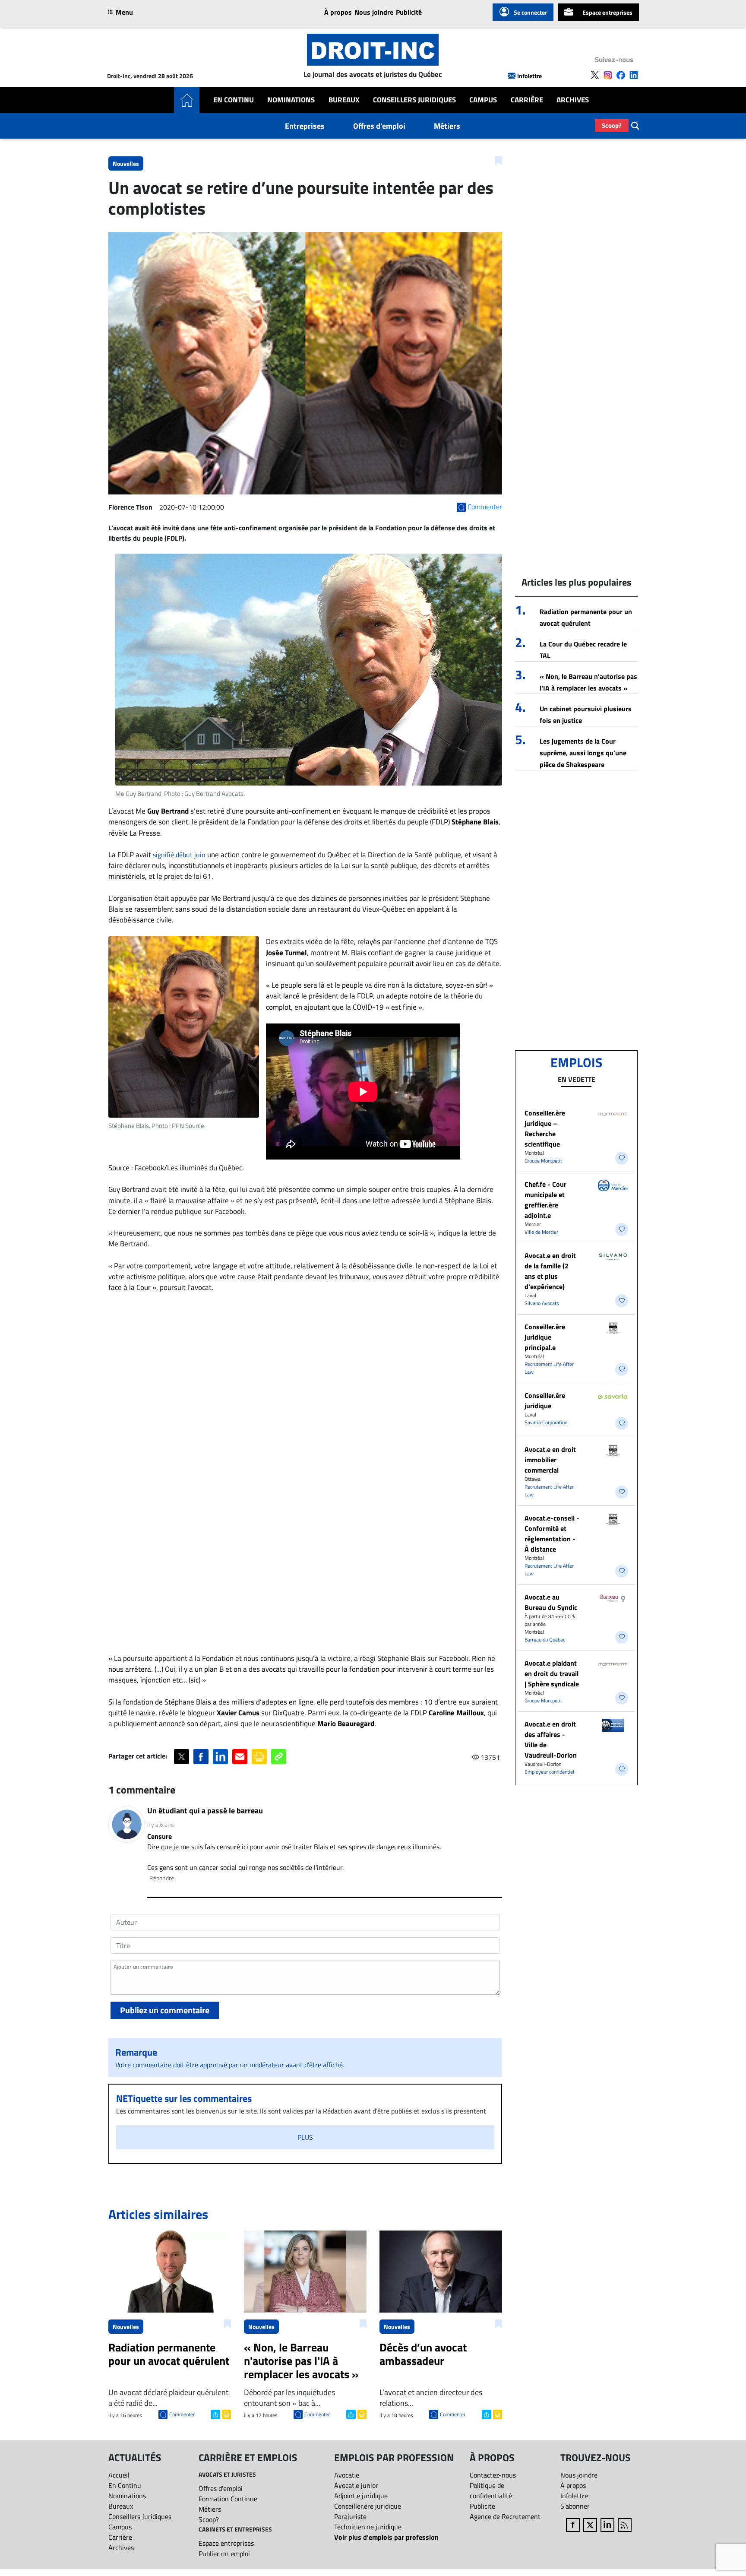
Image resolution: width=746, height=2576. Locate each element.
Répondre (162, 1878)
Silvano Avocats (542, 1303)
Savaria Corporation (546, 1422)
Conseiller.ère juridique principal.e (545, 1337)
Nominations (291, 100)
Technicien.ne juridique (368, 2527)
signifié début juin (179, 855)
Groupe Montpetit (543, 1161)
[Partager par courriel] (240, 1757)
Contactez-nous (493, 2475)
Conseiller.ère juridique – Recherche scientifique (545, 1128)
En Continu (234, 100)
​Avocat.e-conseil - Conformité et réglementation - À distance (552, 1534)
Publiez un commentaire (165, 2010)
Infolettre (529, 76)
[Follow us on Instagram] (608, 75)
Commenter (182, 2414)
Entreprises (305, 126)
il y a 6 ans (161, 1824)
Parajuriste (350, 2516)
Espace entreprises (607, 12)
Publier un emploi (224, 2554)
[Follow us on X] (595, 75)
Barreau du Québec (545, 1640)
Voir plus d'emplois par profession (386, 2537)
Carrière (527, 100)
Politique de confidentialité (491, 2490)
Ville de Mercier (541, 1232)
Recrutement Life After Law (549, 1368)
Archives (573, 100)
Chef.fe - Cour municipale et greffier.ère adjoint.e (545, 1200)
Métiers (447, 126)
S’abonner (575, 2506)
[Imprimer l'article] (226, 2414)
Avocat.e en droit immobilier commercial (550, 1460)
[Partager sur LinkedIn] (220, 1757)
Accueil (119, 2475)
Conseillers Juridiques (414, 100)
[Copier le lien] (279, 1757)
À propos (338, 12)
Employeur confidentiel (549, 1772)
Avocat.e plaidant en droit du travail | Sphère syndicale (552, 1673)
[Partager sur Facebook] (201, 1757)
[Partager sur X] (182, 1757)
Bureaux (344, 100)
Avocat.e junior (356, 2485)
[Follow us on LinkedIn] (634, 75)
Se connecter (530, 12)
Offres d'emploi (379, 126)
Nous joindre (374, 12)
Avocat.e (347, 2475)
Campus (483, 100)
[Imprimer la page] (259, 1757)
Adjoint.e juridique (361, 2496)
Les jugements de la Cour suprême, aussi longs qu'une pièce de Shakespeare (583, 753)
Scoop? (612, 125)
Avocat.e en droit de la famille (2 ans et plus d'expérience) (550, 1271)
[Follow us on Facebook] (621, 75)
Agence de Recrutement (505, 2516)
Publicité (409, 12)
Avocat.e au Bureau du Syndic (551, 1602)
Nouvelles (126, 163)
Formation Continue (228, 2499)
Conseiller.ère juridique (545, 1400)
